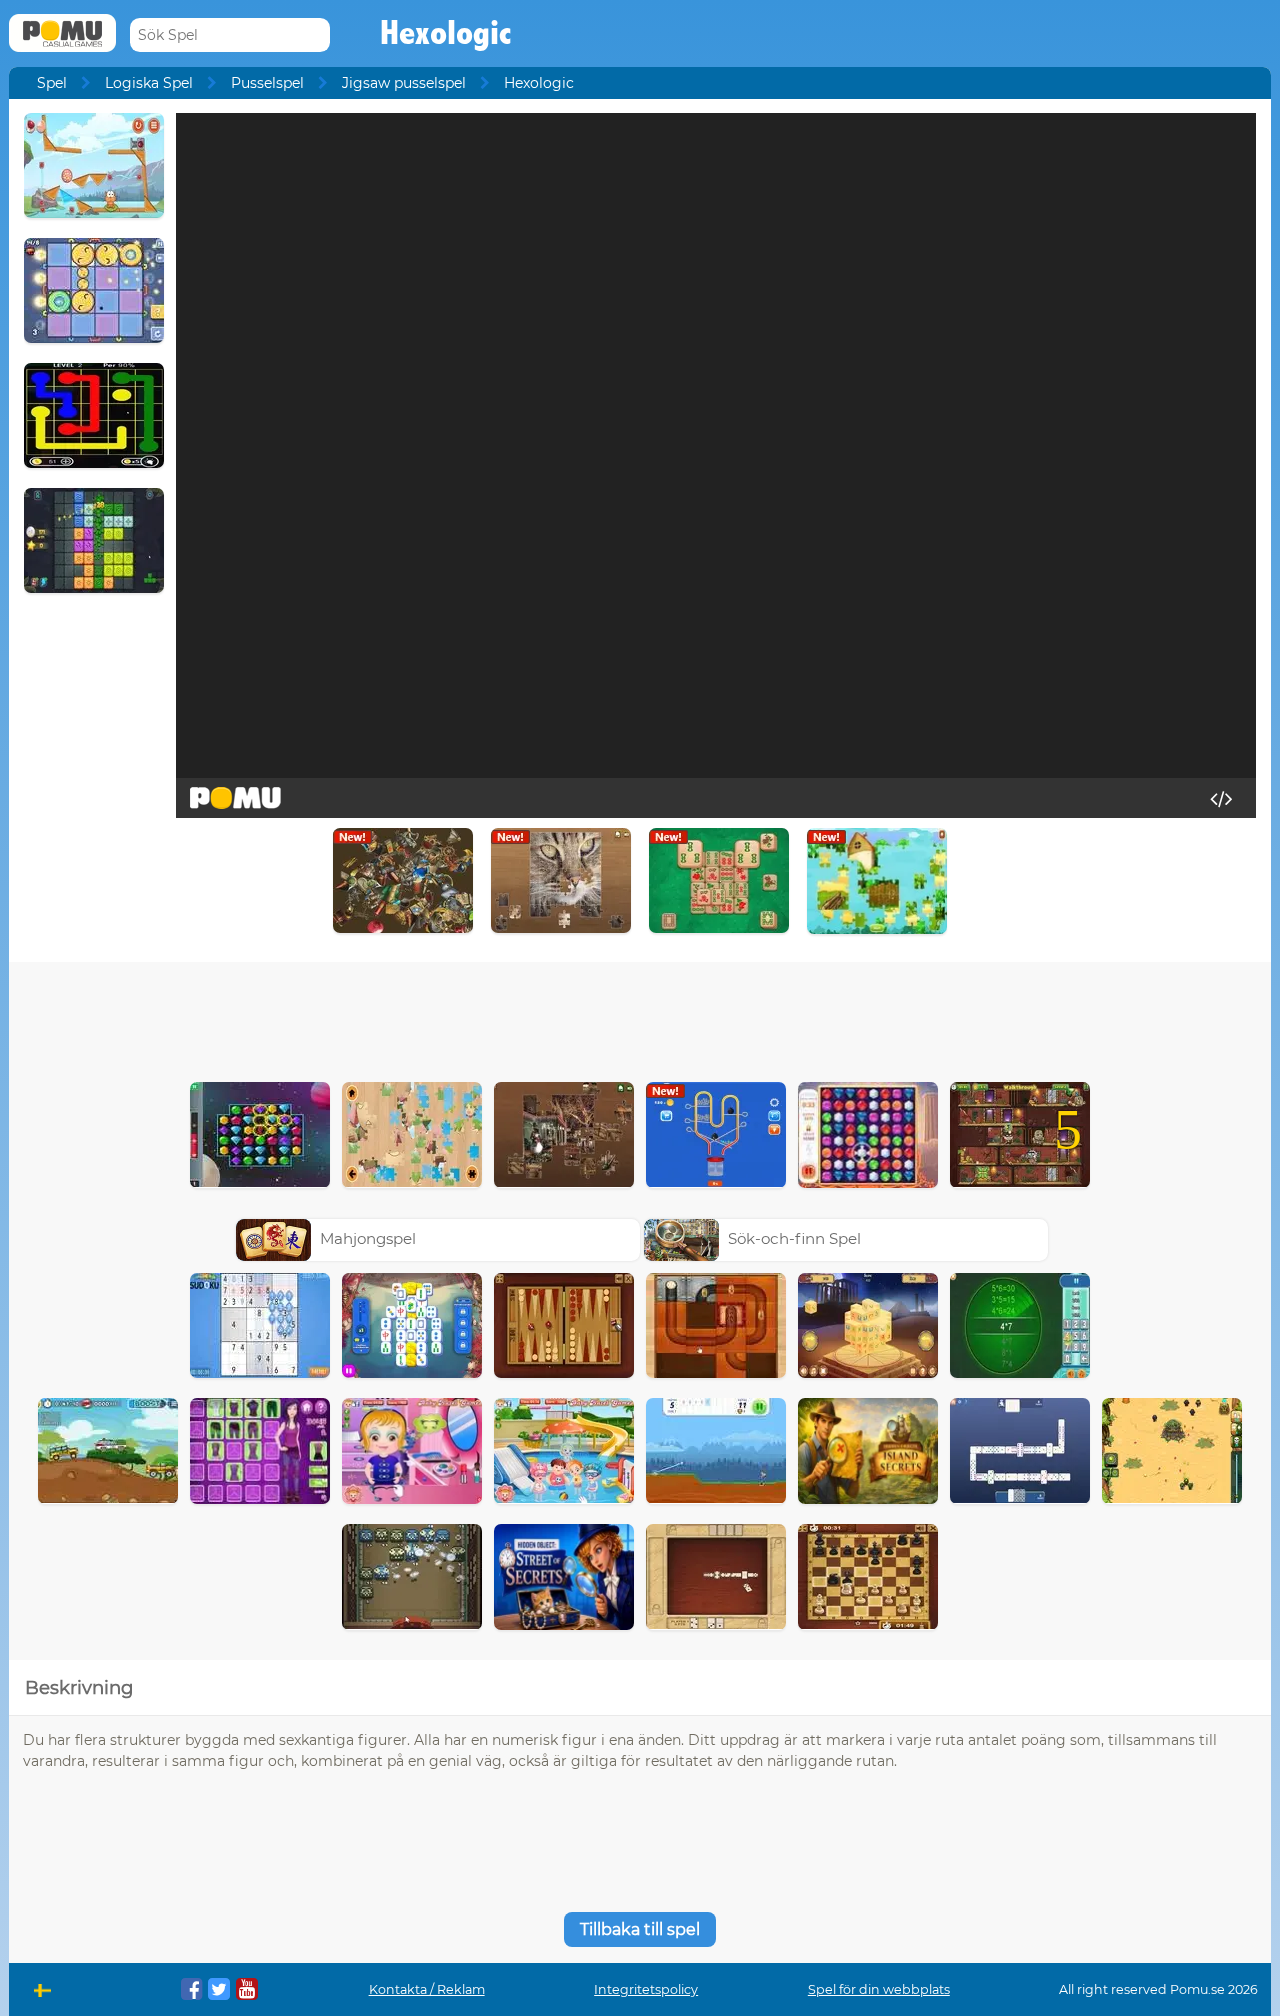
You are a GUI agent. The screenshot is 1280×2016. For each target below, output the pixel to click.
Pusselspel (267, 83)
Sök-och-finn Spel (794, 1238)
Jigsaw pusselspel (404, 83)
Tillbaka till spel (640, 1929)
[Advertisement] (640, 1017)
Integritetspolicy (646, 1989)
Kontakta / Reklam (427, 1989)
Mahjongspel (368, 1238)
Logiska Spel (149, 83)
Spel (52, 83)
